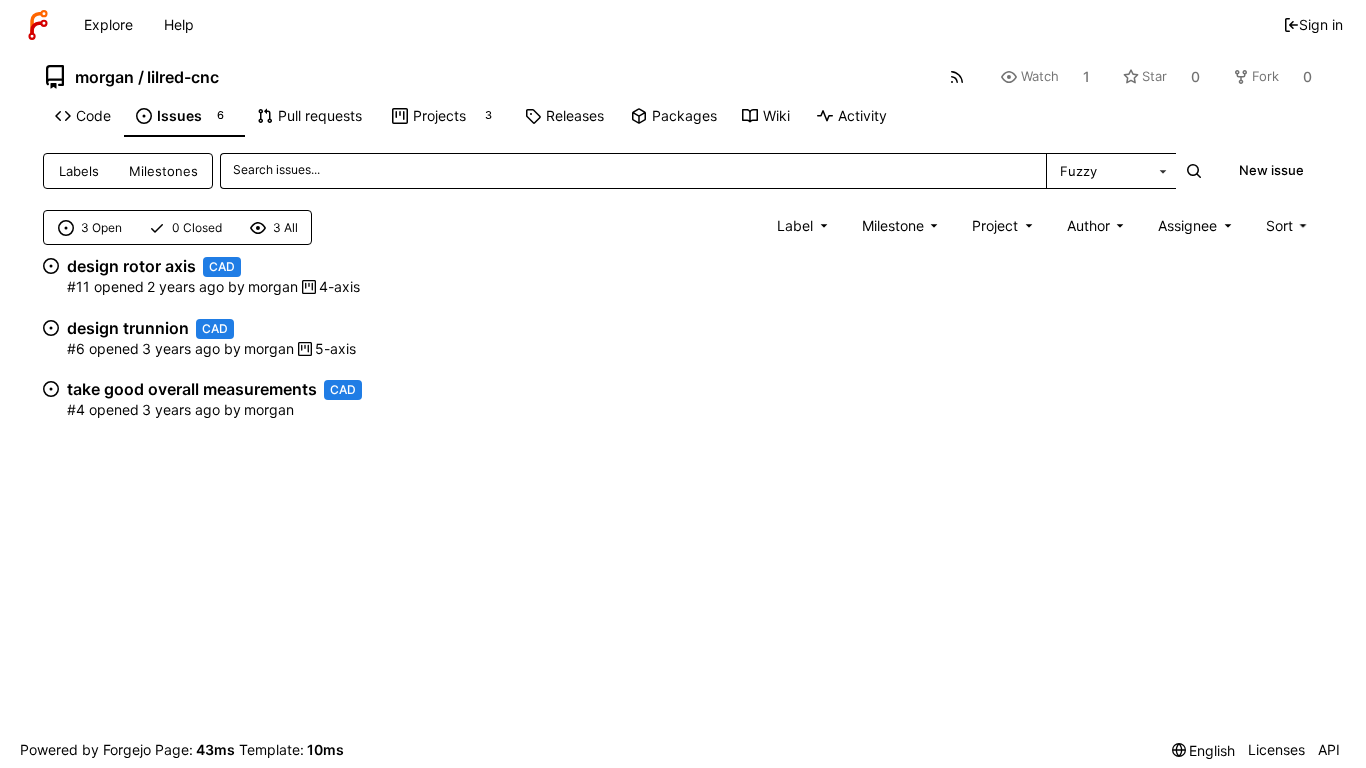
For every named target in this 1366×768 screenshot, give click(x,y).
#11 (78, 286)
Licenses (1276, 749)
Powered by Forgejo (85, 749)
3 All (285, 227)
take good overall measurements (192, 389)
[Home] (38, 25)
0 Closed (197, 227)
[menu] (1288, 225)
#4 (76, 409)
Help (179, 24)
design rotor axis (131, 266)
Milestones (163, 171)
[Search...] (1194, 171)
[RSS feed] (957, 76)
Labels (79, 171)
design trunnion (128, 328)
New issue (1271, 170)
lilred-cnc (183, 77)
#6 (76, 348)
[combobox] (1111, 171)
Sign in (1321, 24)
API (1329, 749)
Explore (108, 24)
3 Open (101, 227)
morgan (104, 77)
